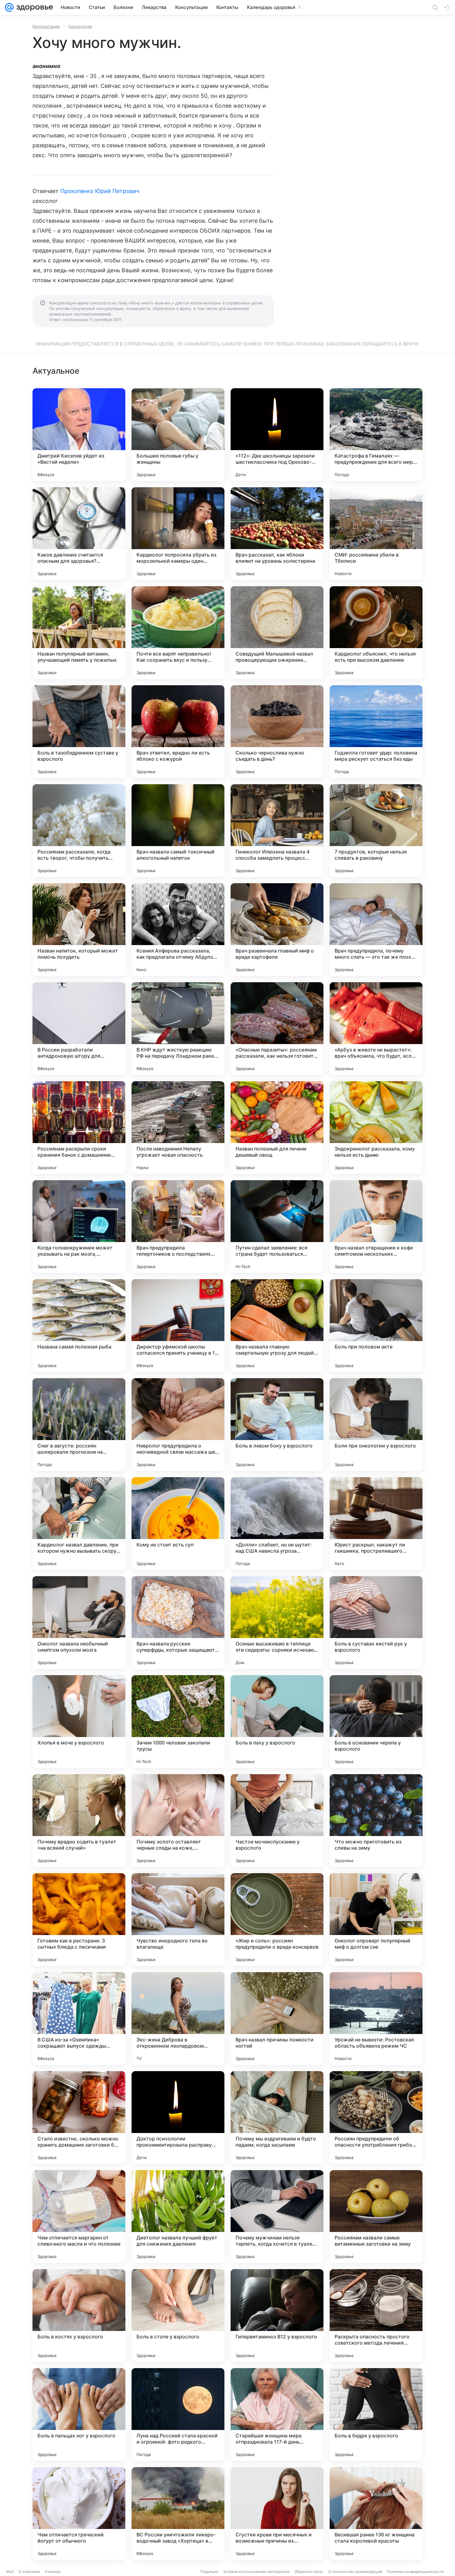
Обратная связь (309, 2572)
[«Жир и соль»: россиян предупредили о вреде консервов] (277, 1920)
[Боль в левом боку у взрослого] (277, 1425)
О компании (29, 2572)
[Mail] (9, 7)
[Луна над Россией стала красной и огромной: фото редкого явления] (178, 2415)
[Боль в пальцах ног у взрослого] (79, 2415)
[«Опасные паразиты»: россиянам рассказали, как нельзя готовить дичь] (277, 1029)
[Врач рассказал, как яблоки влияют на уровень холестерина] (277, 534)
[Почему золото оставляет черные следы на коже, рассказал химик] (178, 1821)
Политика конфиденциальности (415, 2572)
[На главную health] (33, 7)
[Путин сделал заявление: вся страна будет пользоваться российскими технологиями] (277, 1227)
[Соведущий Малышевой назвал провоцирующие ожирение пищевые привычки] (277, 633)
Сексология (80, 26)
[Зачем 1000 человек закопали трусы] (178, 1722)
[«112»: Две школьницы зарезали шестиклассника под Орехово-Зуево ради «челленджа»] (277, 435)
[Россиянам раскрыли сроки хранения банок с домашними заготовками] (79, 1128)
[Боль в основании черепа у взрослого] (376, 1722)
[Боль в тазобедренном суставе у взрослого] (79, 732)
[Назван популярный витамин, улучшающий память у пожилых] (79, 633)
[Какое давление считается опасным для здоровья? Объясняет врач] (79, 534)
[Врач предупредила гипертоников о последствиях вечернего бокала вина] (178, 1227)
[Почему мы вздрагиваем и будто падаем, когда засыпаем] (277, 2118)
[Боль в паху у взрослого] (277, 1722)
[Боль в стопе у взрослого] (178, 2316)
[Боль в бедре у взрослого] (376, 2415)
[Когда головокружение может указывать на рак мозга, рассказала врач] (79, 1227)
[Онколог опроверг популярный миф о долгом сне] (376, 1920)
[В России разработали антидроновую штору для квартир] (79, 1029)
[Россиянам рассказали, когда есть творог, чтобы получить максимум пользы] (79, 831)
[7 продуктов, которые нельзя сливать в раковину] (376, 831)
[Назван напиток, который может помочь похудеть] (79, 930)
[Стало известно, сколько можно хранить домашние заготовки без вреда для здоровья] (79, 2118)
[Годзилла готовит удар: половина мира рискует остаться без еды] (376, 732)
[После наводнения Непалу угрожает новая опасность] (178, 1128)
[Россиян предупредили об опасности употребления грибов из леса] (376, 2118)
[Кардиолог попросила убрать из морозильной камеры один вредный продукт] (178, 534)
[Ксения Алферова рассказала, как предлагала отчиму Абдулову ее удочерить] (178, 930)
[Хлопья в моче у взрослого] (79, 1722)
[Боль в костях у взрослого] (79, 2316)
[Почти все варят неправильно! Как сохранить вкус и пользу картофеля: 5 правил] (178, 633)
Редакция (209, 2572)
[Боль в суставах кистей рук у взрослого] (376, 1623)
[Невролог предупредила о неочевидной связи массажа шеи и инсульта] (178, 1425)
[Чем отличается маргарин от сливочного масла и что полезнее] (79, 2217)
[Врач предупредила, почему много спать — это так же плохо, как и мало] (376, 930)
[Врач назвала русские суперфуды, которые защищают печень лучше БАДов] (178, 1623)
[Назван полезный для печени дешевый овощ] (277, 1128)
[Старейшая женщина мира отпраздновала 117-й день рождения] (277, 2415)
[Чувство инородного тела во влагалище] (178, 1920)
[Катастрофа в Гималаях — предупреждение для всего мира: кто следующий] (376, 435)
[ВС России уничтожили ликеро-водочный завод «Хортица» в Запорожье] (178, 2514)
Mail (10, 2572)
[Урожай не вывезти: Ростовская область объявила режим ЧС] (376, 2019)
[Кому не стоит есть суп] (178, 1524)
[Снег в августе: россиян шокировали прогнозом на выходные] (79, 1425)
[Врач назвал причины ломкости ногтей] (277, 2019)
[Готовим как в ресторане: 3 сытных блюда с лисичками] (79, 1920)
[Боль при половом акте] (376, 1326)
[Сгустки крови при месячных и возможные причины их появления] (277, 2514)
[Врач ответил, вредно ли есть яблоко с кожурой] (178, 732)
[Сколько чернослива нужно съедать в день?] (277, 732)
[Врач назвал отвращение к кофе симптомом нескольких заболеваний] (376, 1227)
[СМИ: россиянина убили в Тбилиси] (376, 534)
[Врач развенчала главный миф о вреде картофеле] (277, 930)
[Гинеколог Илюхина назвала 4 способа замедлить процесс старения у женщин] (277, 831)
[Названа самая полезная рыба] (79, 1326)
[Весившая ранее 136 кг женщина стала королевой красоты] (376, 2514)
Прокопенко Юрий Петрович (100, 191)
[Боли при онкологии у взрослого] (376, 1425)
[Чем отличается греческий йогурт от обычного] (79, 2514)
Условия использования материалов (256, 2572)
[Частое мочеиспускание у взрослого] (277, 1821)
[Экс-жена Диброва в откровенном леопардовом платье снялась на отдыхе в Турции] (178, 2019)
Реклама (53, 2572)
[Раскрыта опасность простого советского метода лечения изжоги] (376, 2316)
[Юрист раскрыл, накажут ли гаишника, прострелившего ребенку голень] (376, 1524)
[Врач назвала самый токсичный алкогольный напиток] (178, 831)
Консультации (46, 26)
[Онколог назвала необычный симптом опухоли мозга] (79, 1623)
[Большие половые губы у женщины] (178, 435)
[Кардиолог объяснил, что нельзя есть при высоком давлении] (376, 633)
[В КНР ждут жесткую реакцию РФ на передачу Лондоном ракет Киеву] (178, 1029)
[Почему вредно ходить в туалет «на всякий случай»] (79, 1821)
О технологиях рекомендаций (355, 2572)
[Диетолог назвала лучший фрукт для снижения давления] (178, 2217)
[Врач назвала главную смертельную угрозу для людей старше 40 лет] (277, 1326)
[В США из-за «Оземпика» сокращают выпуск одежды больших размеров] (79, 2019)
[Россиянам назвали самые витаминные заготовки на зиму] (376, 2217)
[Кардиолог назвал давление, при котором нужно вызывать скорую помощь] (79, 1524)
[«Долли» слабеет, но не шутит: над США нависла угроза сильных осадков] (277, 1524)
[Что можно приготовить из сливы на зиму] (376, 1821)
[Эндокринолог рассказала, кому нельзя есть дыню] (376, 1128)
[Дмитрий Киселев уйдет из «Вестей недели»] (79, 435)
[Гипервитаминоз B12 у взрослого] (277, 2316)
